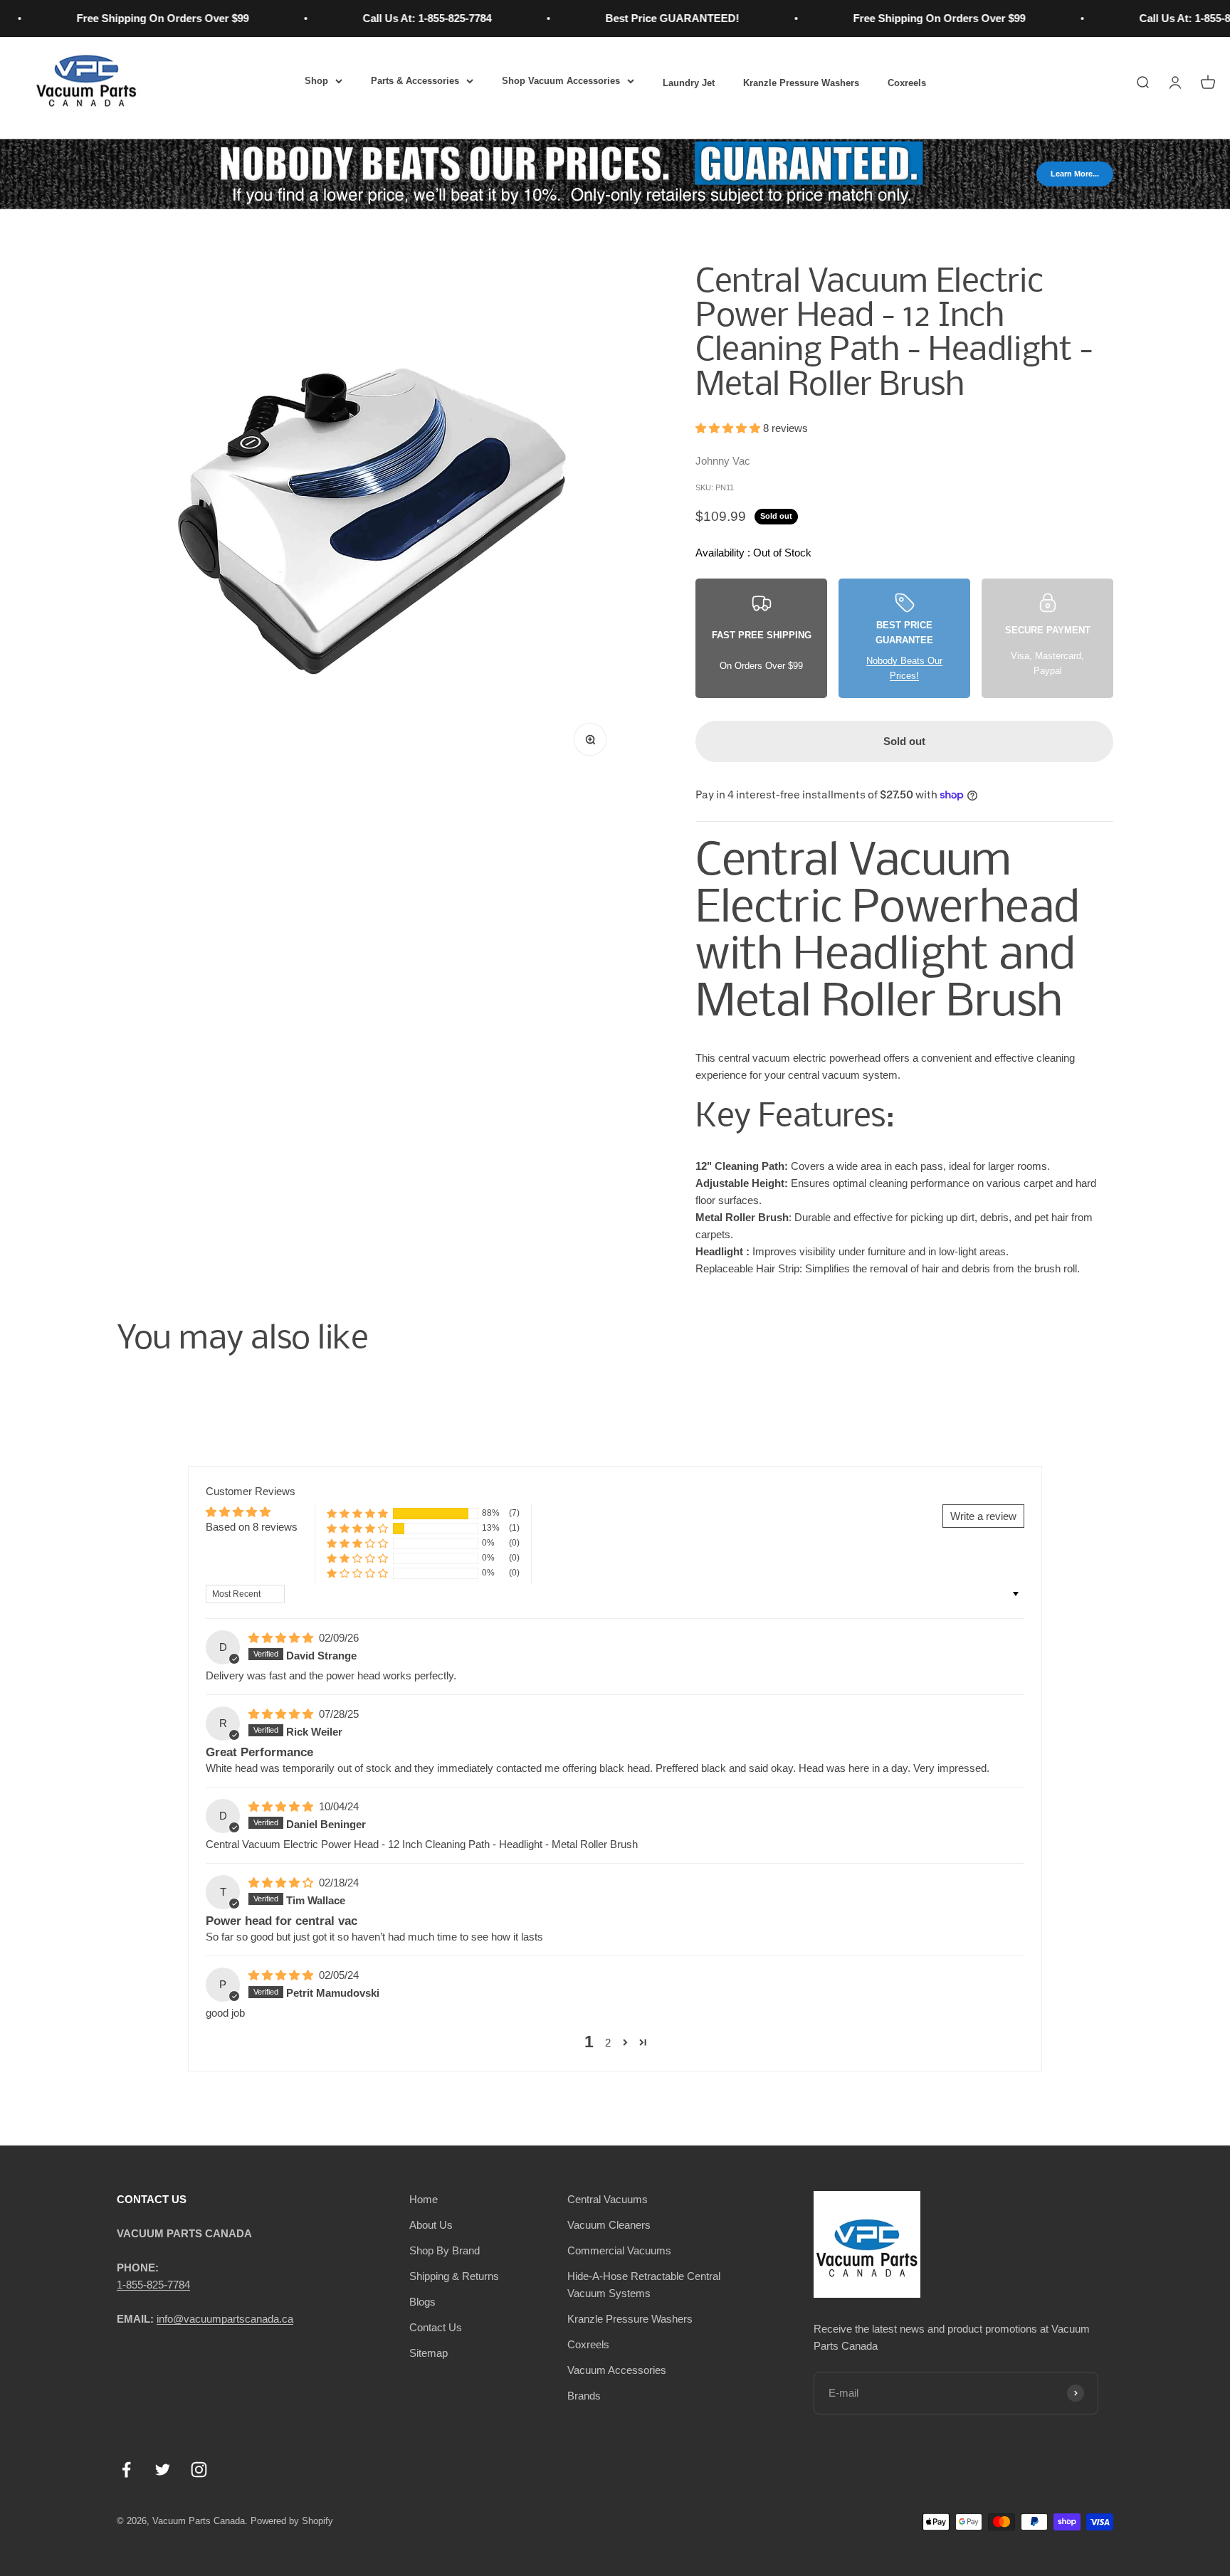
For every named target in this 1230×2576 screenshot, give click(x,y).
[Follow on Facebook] (126, 2470)
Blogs (422, 2302)
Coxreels (907, 83)
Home (424, 2199)
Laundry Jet (689, 83)
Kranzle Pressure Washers (801, 83)
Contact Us (436, 2327)
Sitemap (429, 2353)
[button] (729, 428)
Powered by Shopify (292, 2521)
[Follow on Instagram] (199, 2470)
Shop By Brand (445, 2250)
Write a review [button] (983, 1516)
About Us (431, 2225)
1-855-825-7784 (153, 2285)
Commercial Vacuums (619, 2250)
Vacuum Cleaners (609, 2225)
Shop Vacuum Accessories (561, 81)
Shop (316, 81)
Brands (584, 2396)
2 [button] (608, 2043)
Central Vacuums (608, 2199)
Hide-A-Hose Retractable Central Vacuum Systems (644, 2285)
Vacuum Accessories (617, 2370)
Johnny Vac (723, 461)
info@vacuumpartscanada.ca (225, 2319)
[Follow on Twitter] (163, 2470)
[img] (282, 1638)
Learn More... (1075, 174)
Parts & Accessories (415, 81)
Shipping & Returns (454, 2276)
